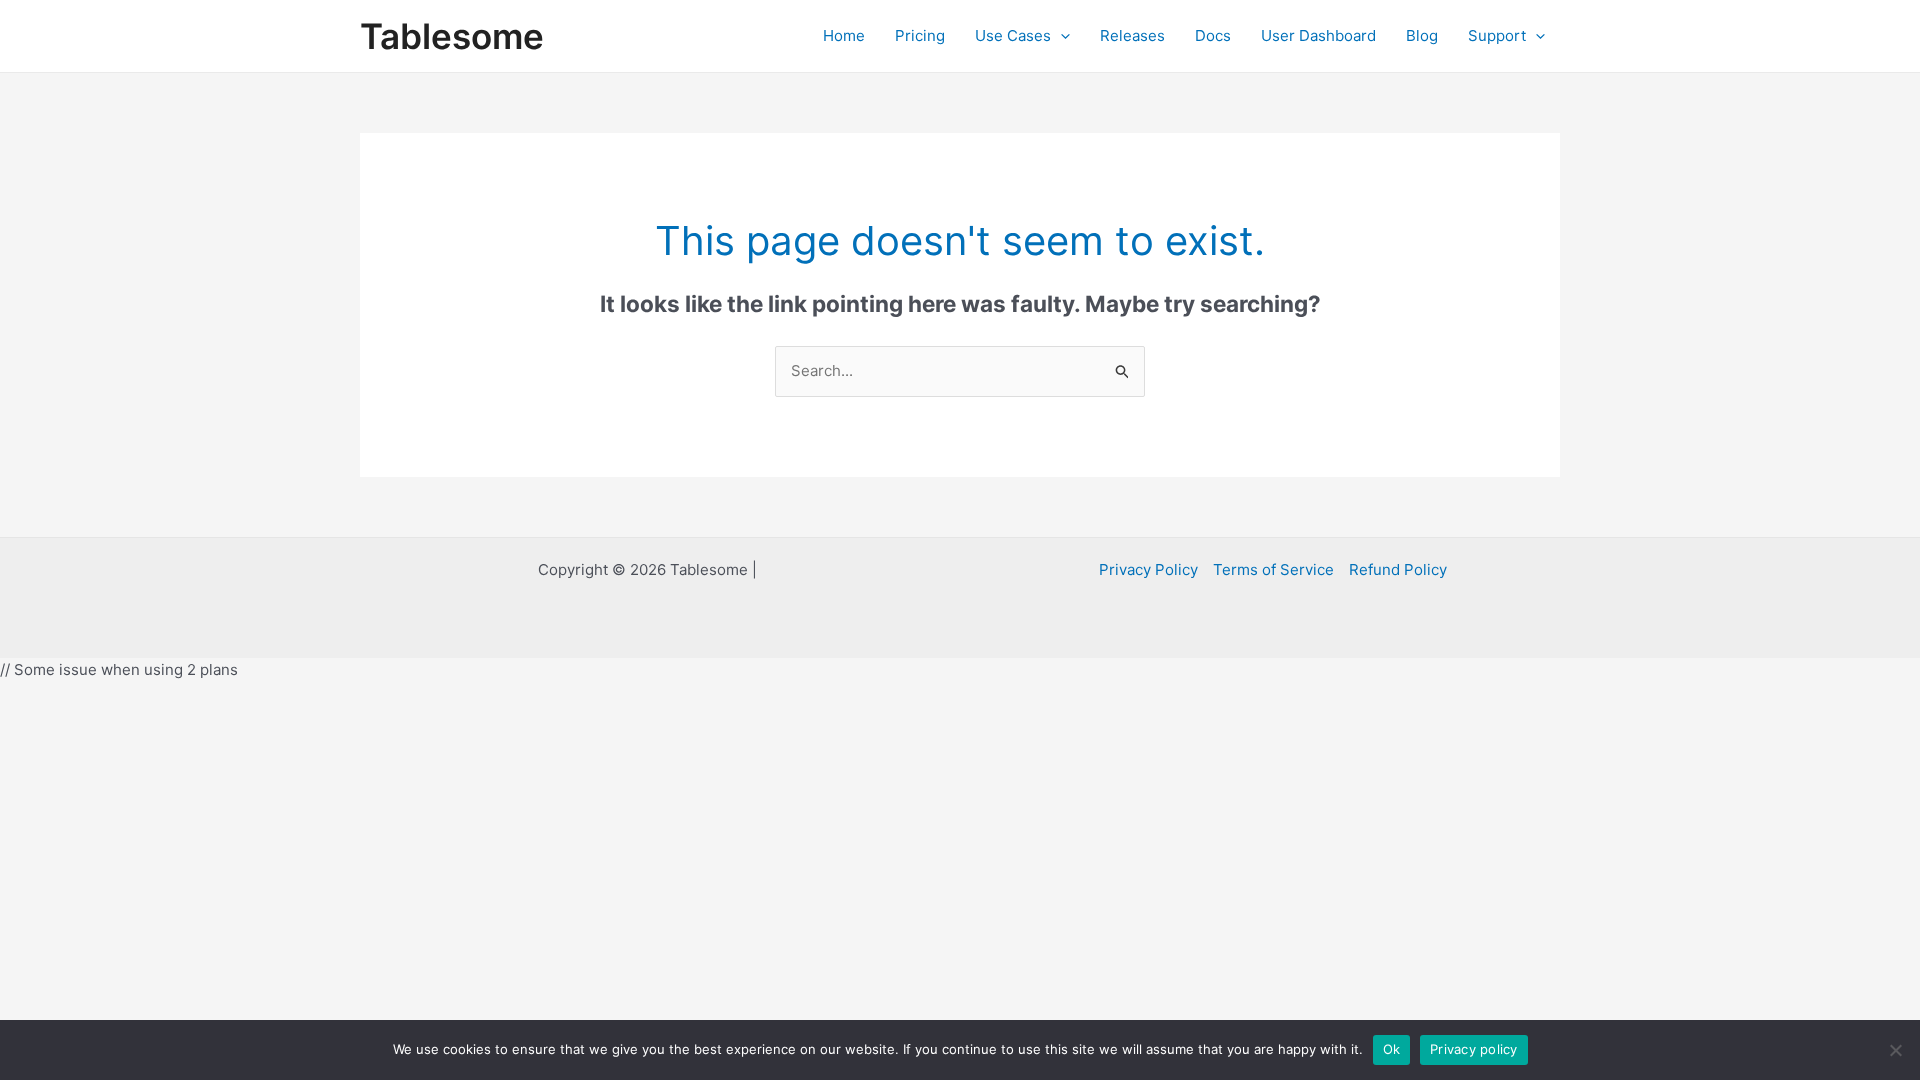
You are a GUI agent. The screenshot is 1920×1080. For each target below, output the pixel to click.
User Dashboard (1318, 35)
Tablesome (452, 36)
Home (844, 35)
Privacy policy (1474, 1049)
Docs (1213, 35)
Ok (1392, 1049)
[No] (1895, 1050)
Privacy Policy (1148, 569)
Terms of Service (1273, 569)
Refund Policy (1398, 569)
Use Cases (1013, 35)
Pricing (920, 35)
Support (1497, 35)
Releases (1132, 35)
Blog (1422, 35)
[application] (1060, 36)
